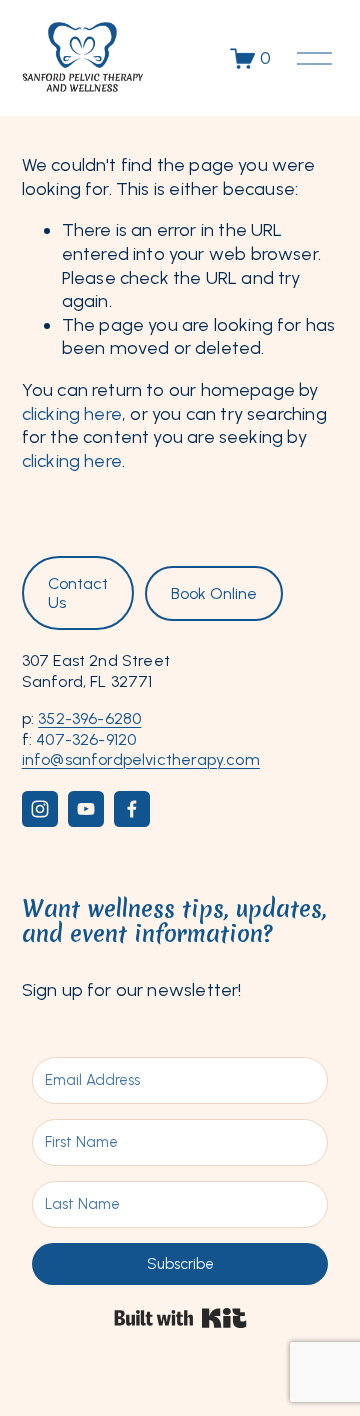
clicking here (72, 414)
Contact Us (78, 593)
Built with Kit (180, 1318)
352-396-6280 (89, 718)
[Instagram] (40, 809)
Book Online (214, 593)
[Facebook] (132, 809)
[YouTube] (86, 809)
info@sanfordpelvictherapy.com (141, 759)
